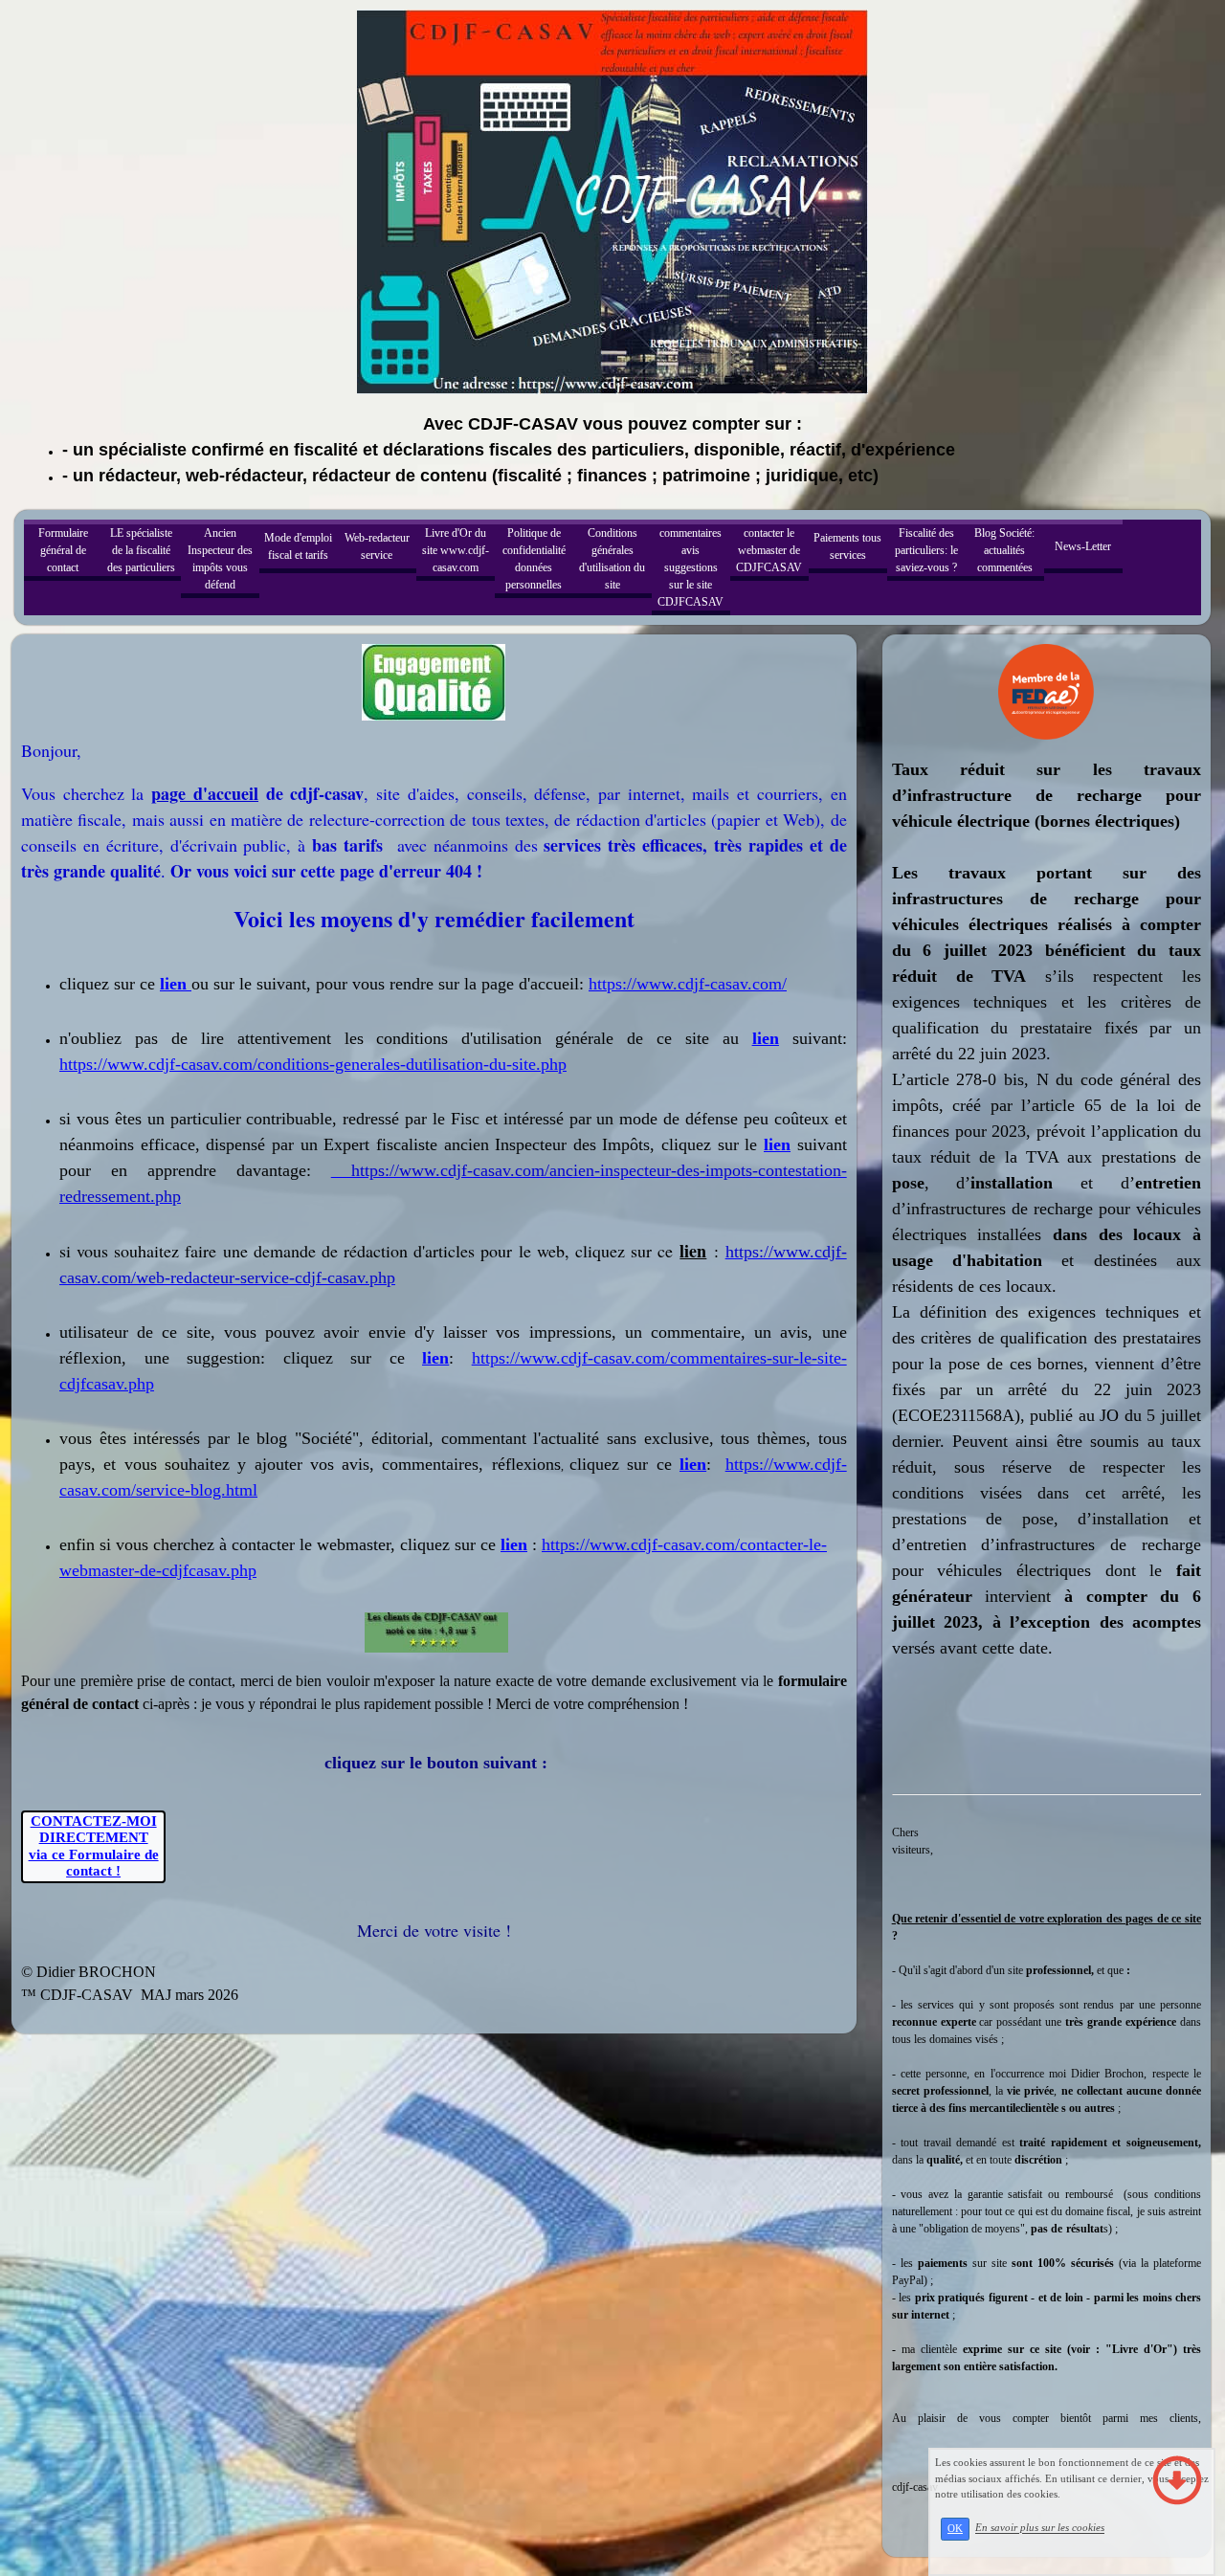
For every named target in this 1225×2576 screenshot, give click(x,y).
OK (955, 2529)
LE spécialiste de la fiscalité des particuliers (141, 550)
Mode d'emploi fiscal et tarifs (298, 546)
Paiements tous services (847, 546)
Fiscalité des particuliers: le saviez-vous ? (926, 550)
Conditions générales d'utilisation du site (612, 559)
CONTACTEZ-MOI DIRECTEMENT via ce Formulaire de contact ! (94, 1846)
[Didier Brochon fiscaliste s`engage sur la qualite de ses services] (434, 681)
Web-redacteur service (377, 546)
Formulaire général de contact (63, 550)
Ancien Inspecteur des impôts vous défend (220, 559)
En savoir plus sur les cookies (1040, 2528)
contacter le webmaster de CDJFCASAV (769, 550)
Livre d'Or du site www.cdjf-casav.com (456, 550)
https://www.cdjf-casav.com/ (688, 984)
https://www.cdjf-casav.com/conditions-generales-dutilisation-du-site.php (313, 1064)
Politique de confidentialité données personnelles (534, 559)
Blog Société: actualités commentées (1004, 550)
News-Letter (1083, 546)
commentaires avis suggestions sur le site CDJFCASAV (690, 567)
